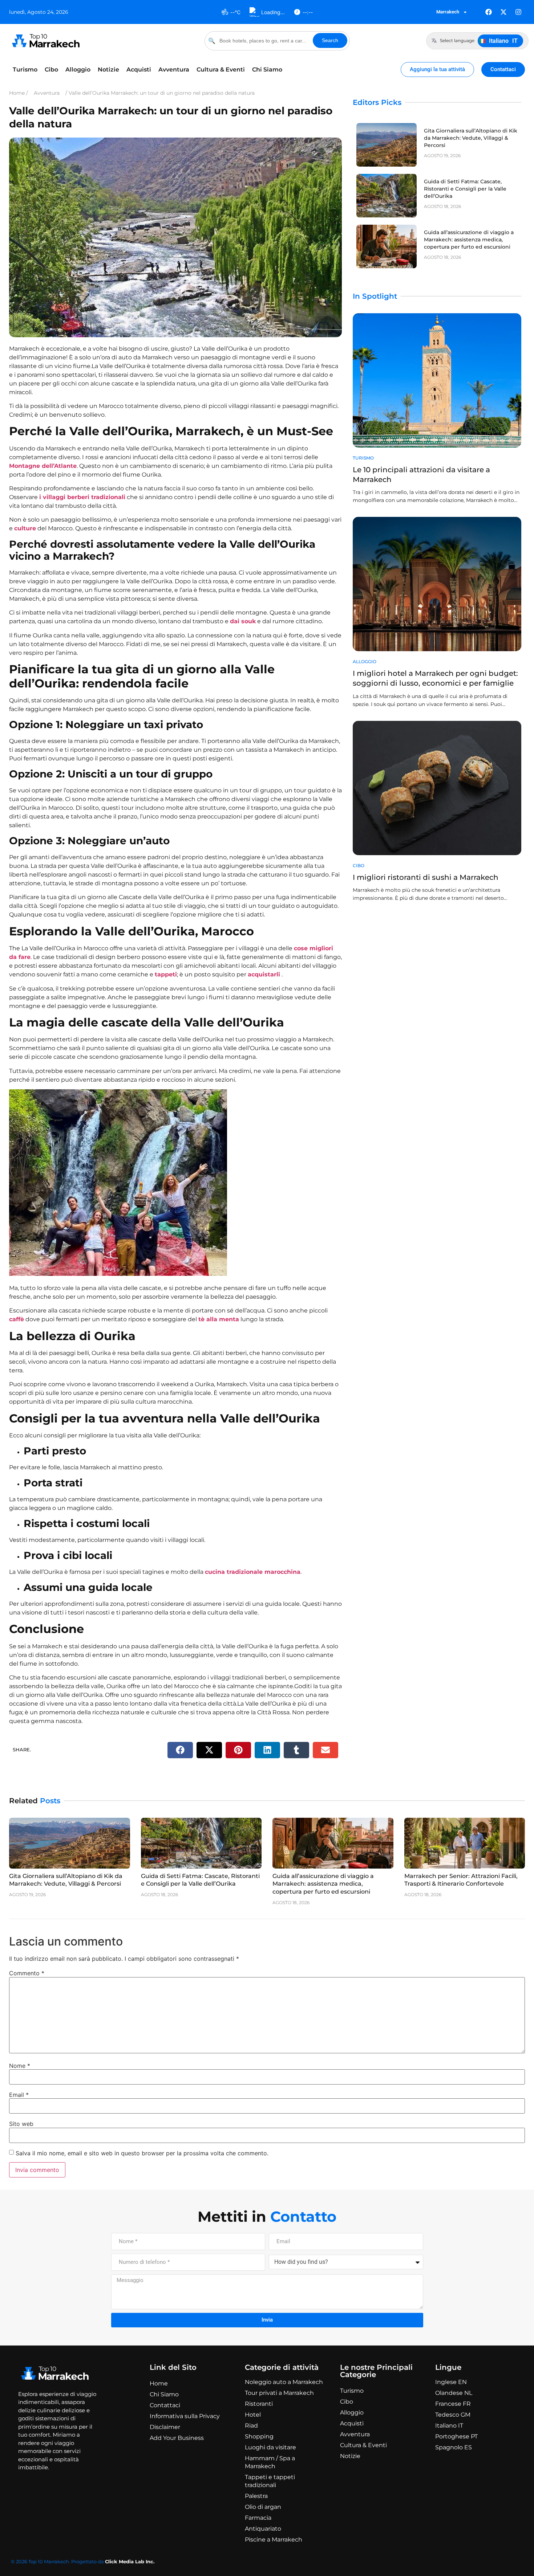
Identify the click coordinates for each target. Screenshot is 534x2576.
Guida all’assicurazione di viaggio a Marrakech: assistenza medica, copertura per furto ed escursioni (469, 240)
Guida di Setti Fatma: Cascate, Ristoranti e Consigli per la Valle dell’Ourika (465, 189)
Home (159, 2383)
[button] (180, 1750)
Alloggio (78, 70)
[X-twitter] (503, 12)
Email (19, 2095)
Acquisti (139, 70)
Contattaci (165, 2405)
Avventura (174, 70)
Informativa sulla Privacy (185, 2416)
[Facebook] (489, 12)
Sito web (21, 2124)
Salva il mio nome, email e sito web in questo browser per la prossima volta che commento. (142, 2153)
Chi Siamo (267, 70)
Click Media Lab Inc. (130, 2561)
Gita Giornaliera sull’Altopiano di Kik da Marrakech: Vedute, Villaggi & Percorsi (471, 138)
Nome (20, 2066)
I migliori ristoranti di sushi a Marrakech (426, 877)
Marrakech (448, 12)
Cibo (51, 70)
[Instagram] (518, 12)
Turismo (25, 70)
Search (330, 40)
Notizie (108, 70)
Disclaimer (165, 2427)
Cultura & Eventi (221, 70)
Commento (27, 1973)
